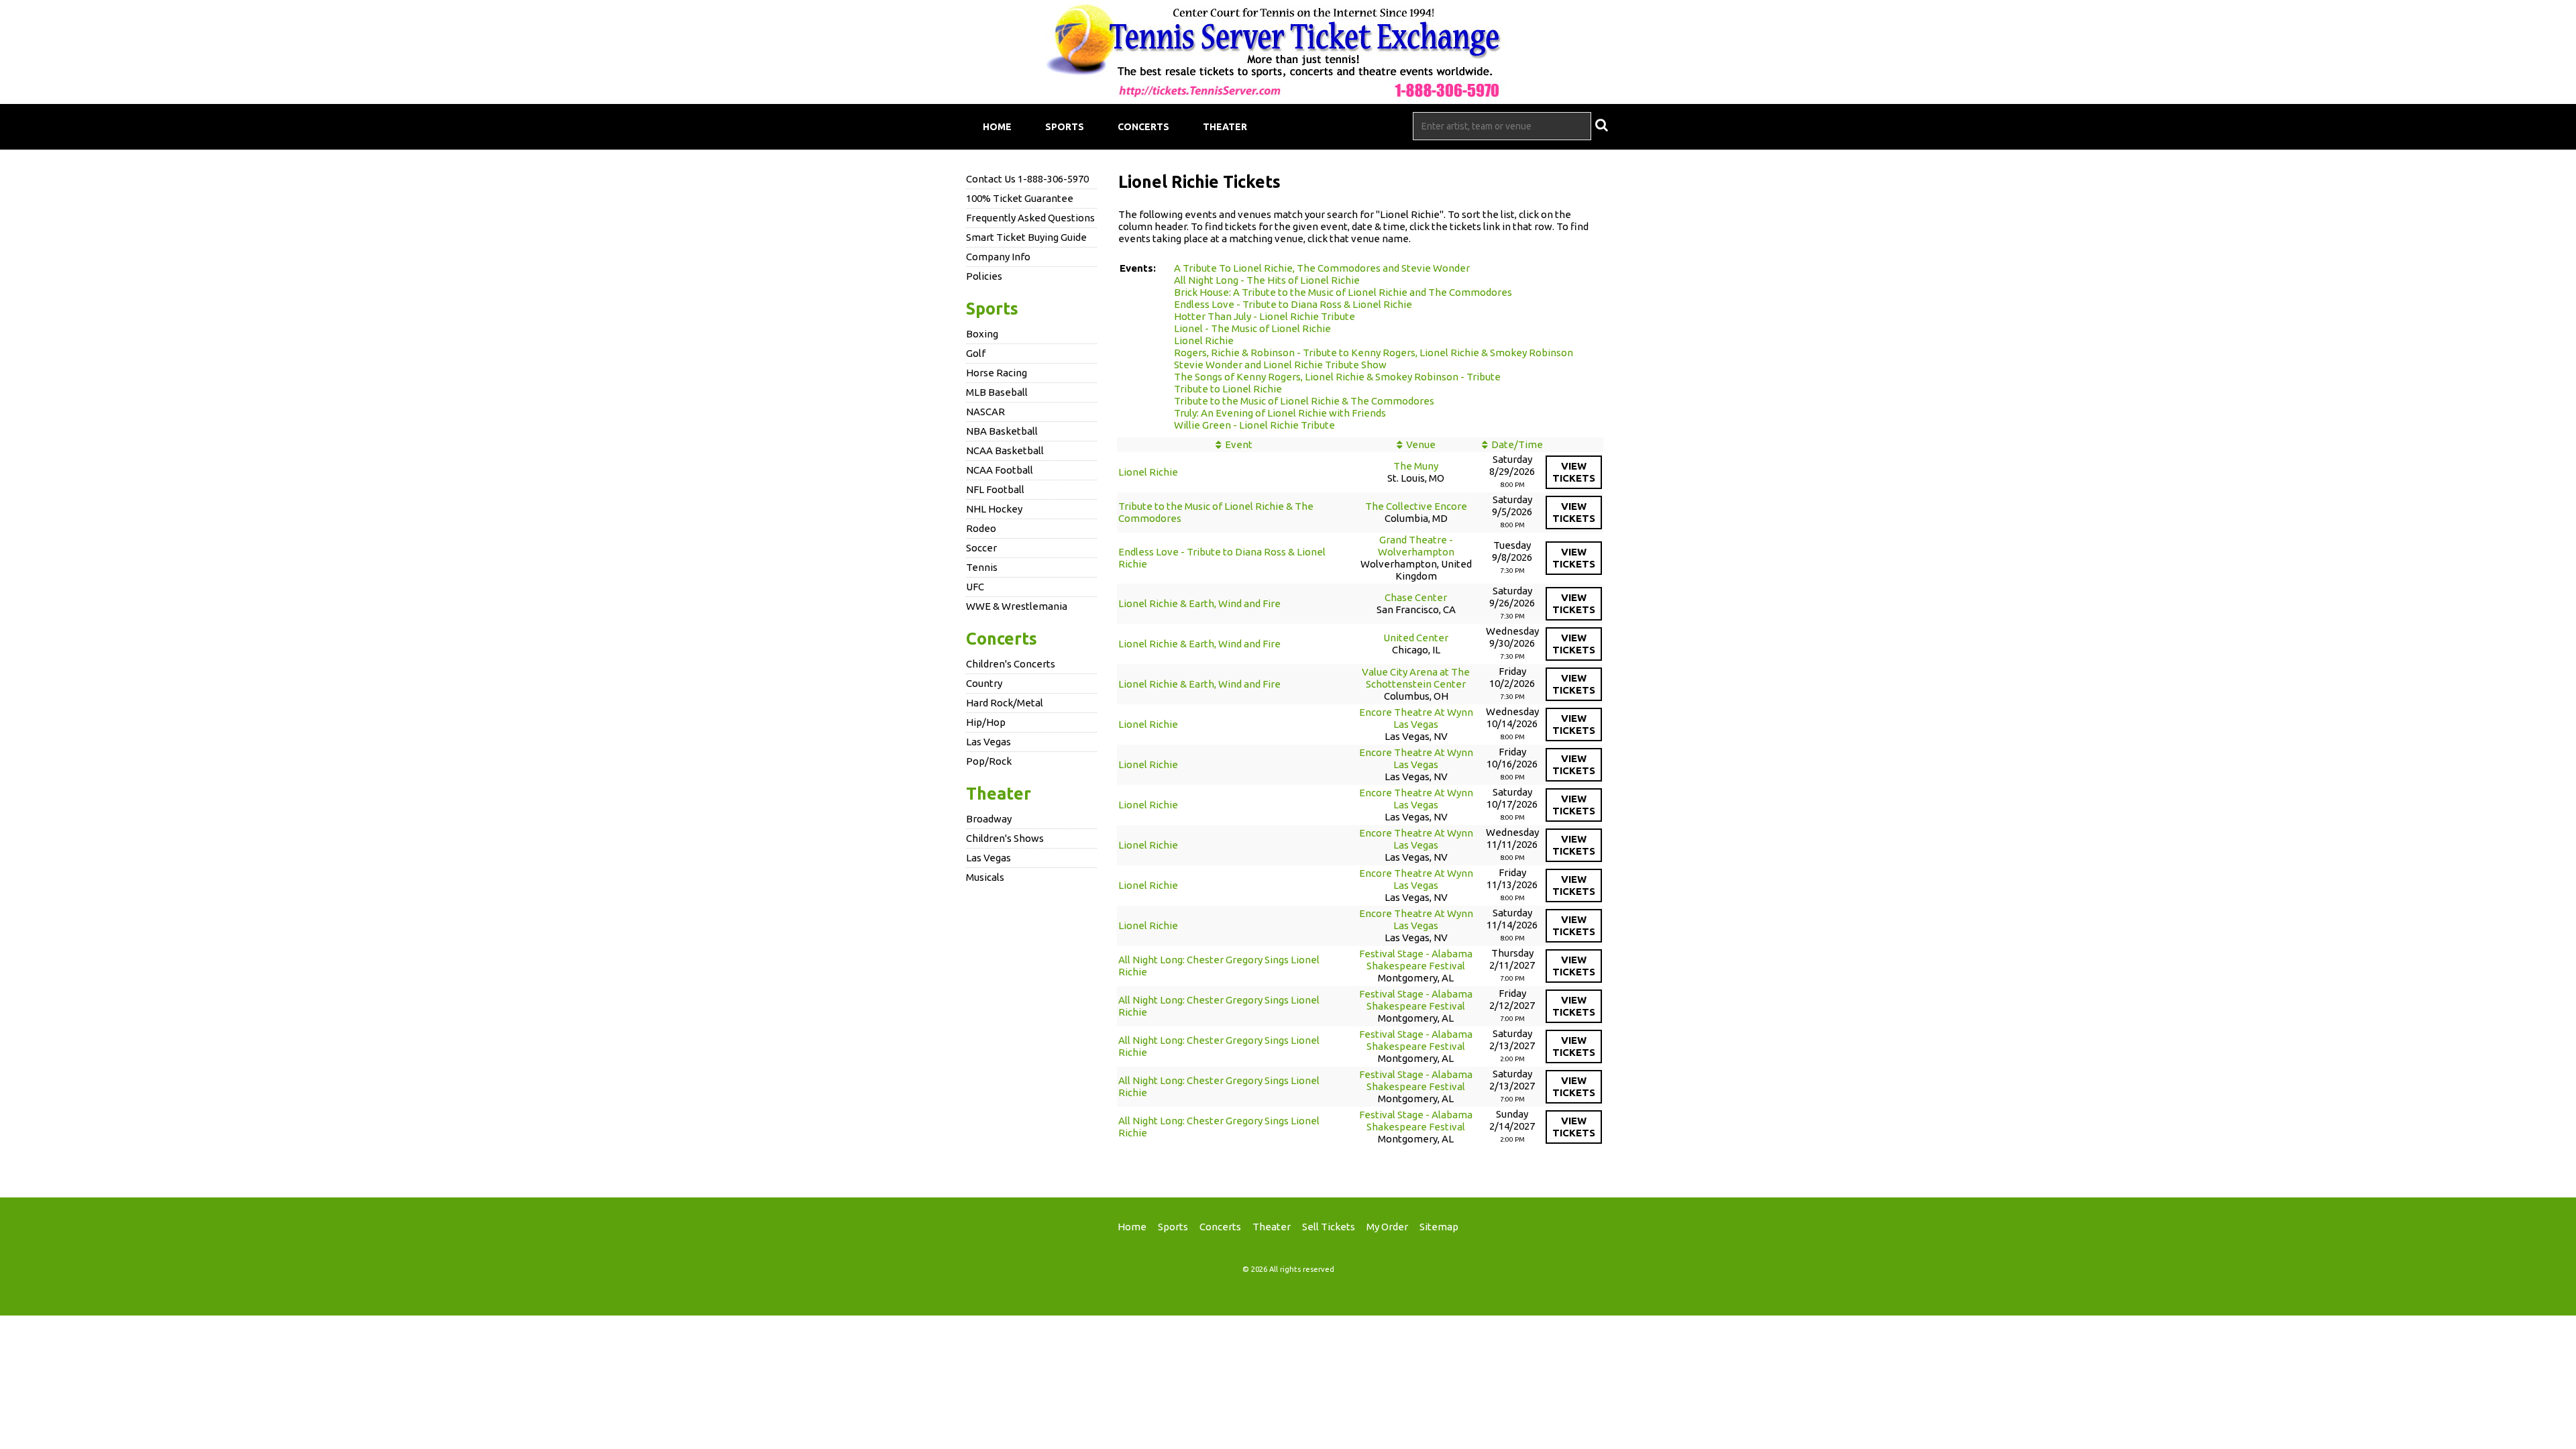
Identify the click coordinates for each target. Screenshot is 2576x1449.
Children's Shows (1005, 838)
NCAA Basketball (1005, 450)
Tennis (982, 567)
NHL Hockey (994, 509)
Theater (1225, 127)
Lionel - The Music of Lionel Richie (1252, 328)
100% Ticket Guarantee (1020, 198)
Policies (984, 276)
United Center (1416, 638)
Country (984, 683)
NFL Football (995, 489)
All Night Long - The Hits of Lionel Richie (1267, 280)
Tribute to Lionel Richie (1228, 389)
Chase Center (1416, 597)
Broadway (989, 819)
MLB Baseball (997, 392)
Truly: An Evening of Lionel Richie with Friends (1280, 413)
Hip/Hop (986, 722)
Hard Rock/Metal (1005, 703)
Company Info (998, 257)
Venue (1421, 444)
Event (1239, 444)
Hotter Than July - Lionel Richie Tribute (1265, 316)
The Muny (1416, 466)
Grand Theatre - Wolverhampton (1416, 546)
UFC (975, 587)
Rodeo (981, 528)
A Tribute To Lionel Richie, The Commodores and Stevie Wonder (1322, 268)
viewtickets (1574, 472)
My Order (1387, 1227)
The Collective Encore (1416, 506)
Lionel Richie (1204, 340)
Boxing (982, 334)
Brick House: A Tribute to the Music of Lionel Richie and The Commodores (1343, 292)
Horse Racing (997, 373)
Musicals (985, 877)
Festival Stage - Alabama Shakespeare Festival (1416, 960)
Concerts (1143, 127)
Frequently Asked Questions (1030, 218)
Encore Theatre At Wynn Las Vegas (1416, 718)
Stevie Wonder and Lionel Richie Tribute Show (1280, 365)
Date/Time (1517, 444)
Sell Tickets (1329, 1227)
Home (997, 127)
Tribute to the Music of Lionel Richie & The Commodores (1304, 401)
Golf (976, 353)
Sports (1065, 127)
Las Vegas (988, 742)
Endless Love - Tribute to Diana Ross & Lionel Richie (1293, 304)
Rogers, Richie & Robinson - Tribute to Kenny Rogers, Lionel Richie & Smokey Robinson (1374, 353)
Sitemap (1439, 1227)
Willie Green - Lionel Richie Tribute (1254, 425)
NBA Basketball (1002, 431)
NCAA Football (1000, 470)
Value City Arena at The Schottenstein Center (1416, 678)
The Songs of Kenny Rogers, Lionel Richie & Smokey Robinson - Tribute (1337, 377)
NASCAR (985, 412)
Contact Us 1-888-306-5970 (1027, 179)
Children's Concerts (1011, 664)
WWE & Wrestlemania (1017, 606)
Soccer (981, 548)
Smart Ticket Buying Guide (1026, 237)
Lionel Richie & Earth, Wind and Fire (1199, 603)
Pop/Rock (989, 761)
